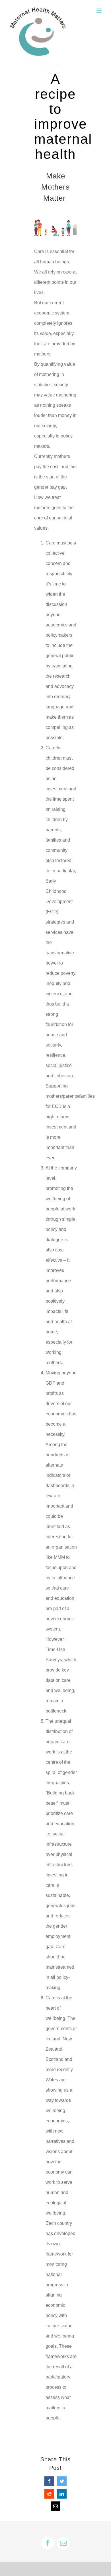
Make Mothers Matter (55, 187)
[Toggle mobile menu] (99, 11)
